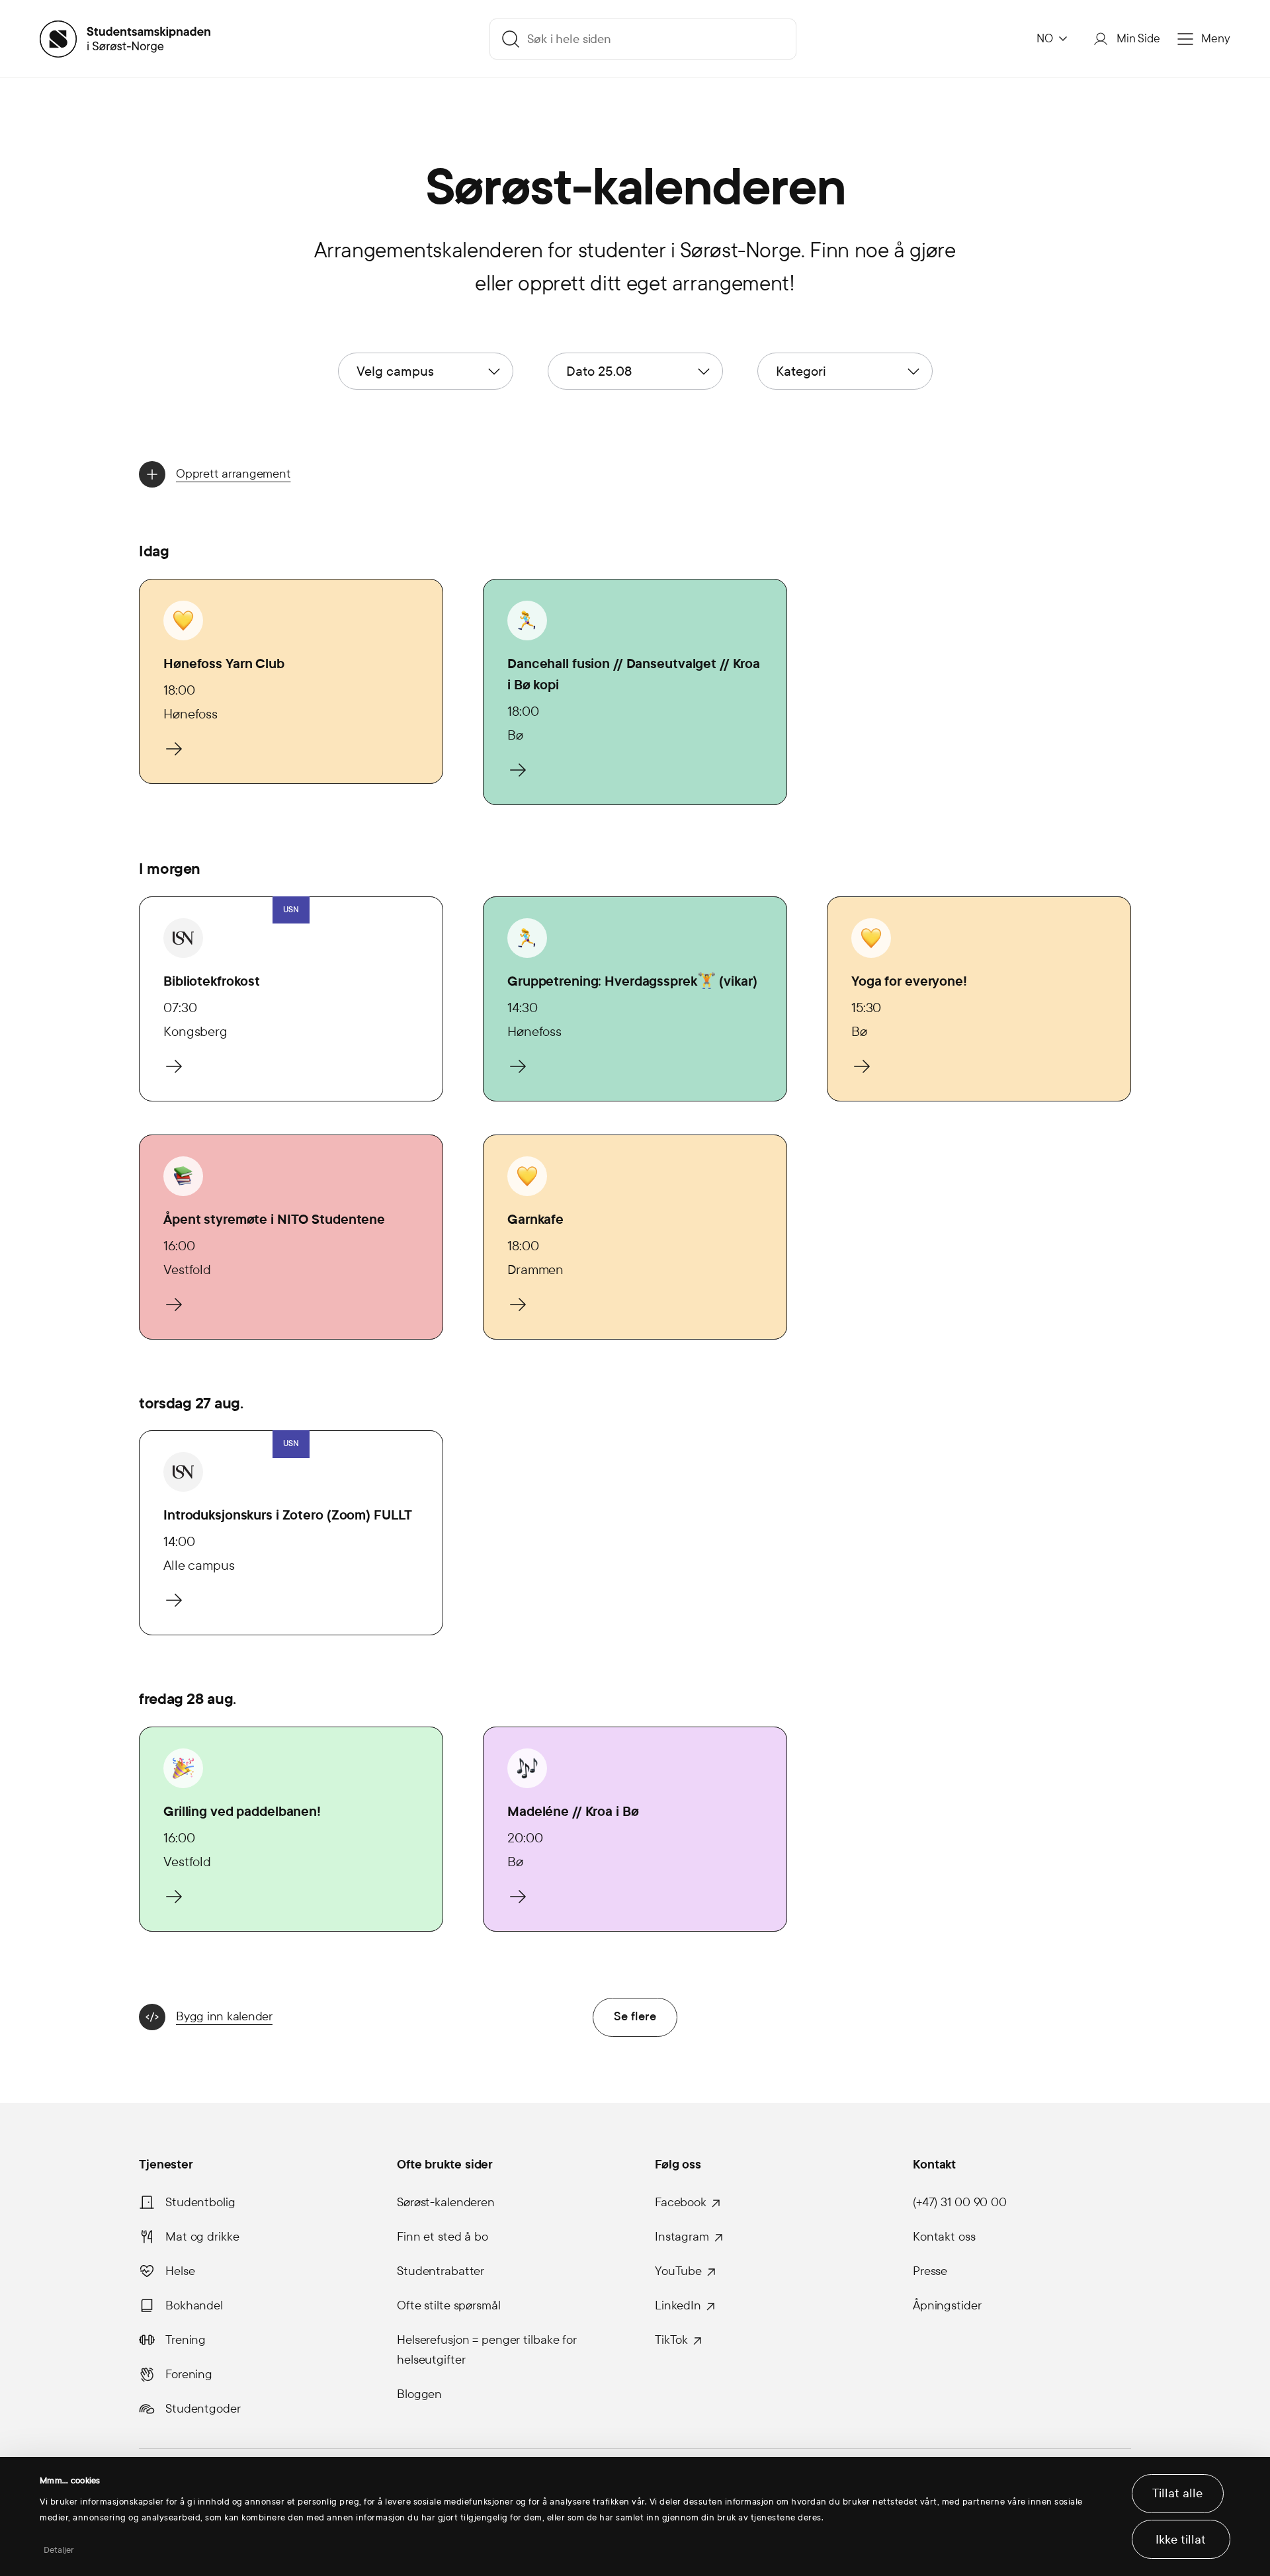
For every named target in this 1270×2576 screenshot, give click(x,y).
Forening (189, 2374)
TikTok (671, 2340)
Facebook (681, 2202)
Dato (599, 371)
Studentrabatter (441, 2271)
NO (1045, 39)
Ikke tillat (1181, 2540)
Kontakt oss (944, 2237)
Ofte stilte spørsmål (449, 2305)
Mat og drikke (202, 2237)
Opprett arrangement (233, 474)
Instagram (682, 2237)
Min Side (1138, 39)
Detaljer (59, 2550)
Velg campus (395, 371)
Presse (930, 2271)
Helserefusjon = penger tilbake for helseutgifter (487, 2350)
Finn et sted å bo (443, 2237)
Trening (186, 2340)
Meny (1216, 39)
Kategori (801, 371)
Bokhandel (194, 2305)
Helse (180, 2271)
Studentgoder (203, 2409)
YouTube (678, 2271)
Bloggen (419, 2394)
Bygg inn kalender (224, 2016)
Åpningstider (947, 2305)
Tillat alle (1177, 2493)
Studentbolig (200, 2202)
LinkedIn (678, 2305)
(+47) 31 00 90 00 (960, 2202)
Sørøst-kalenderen (446, 2202)
